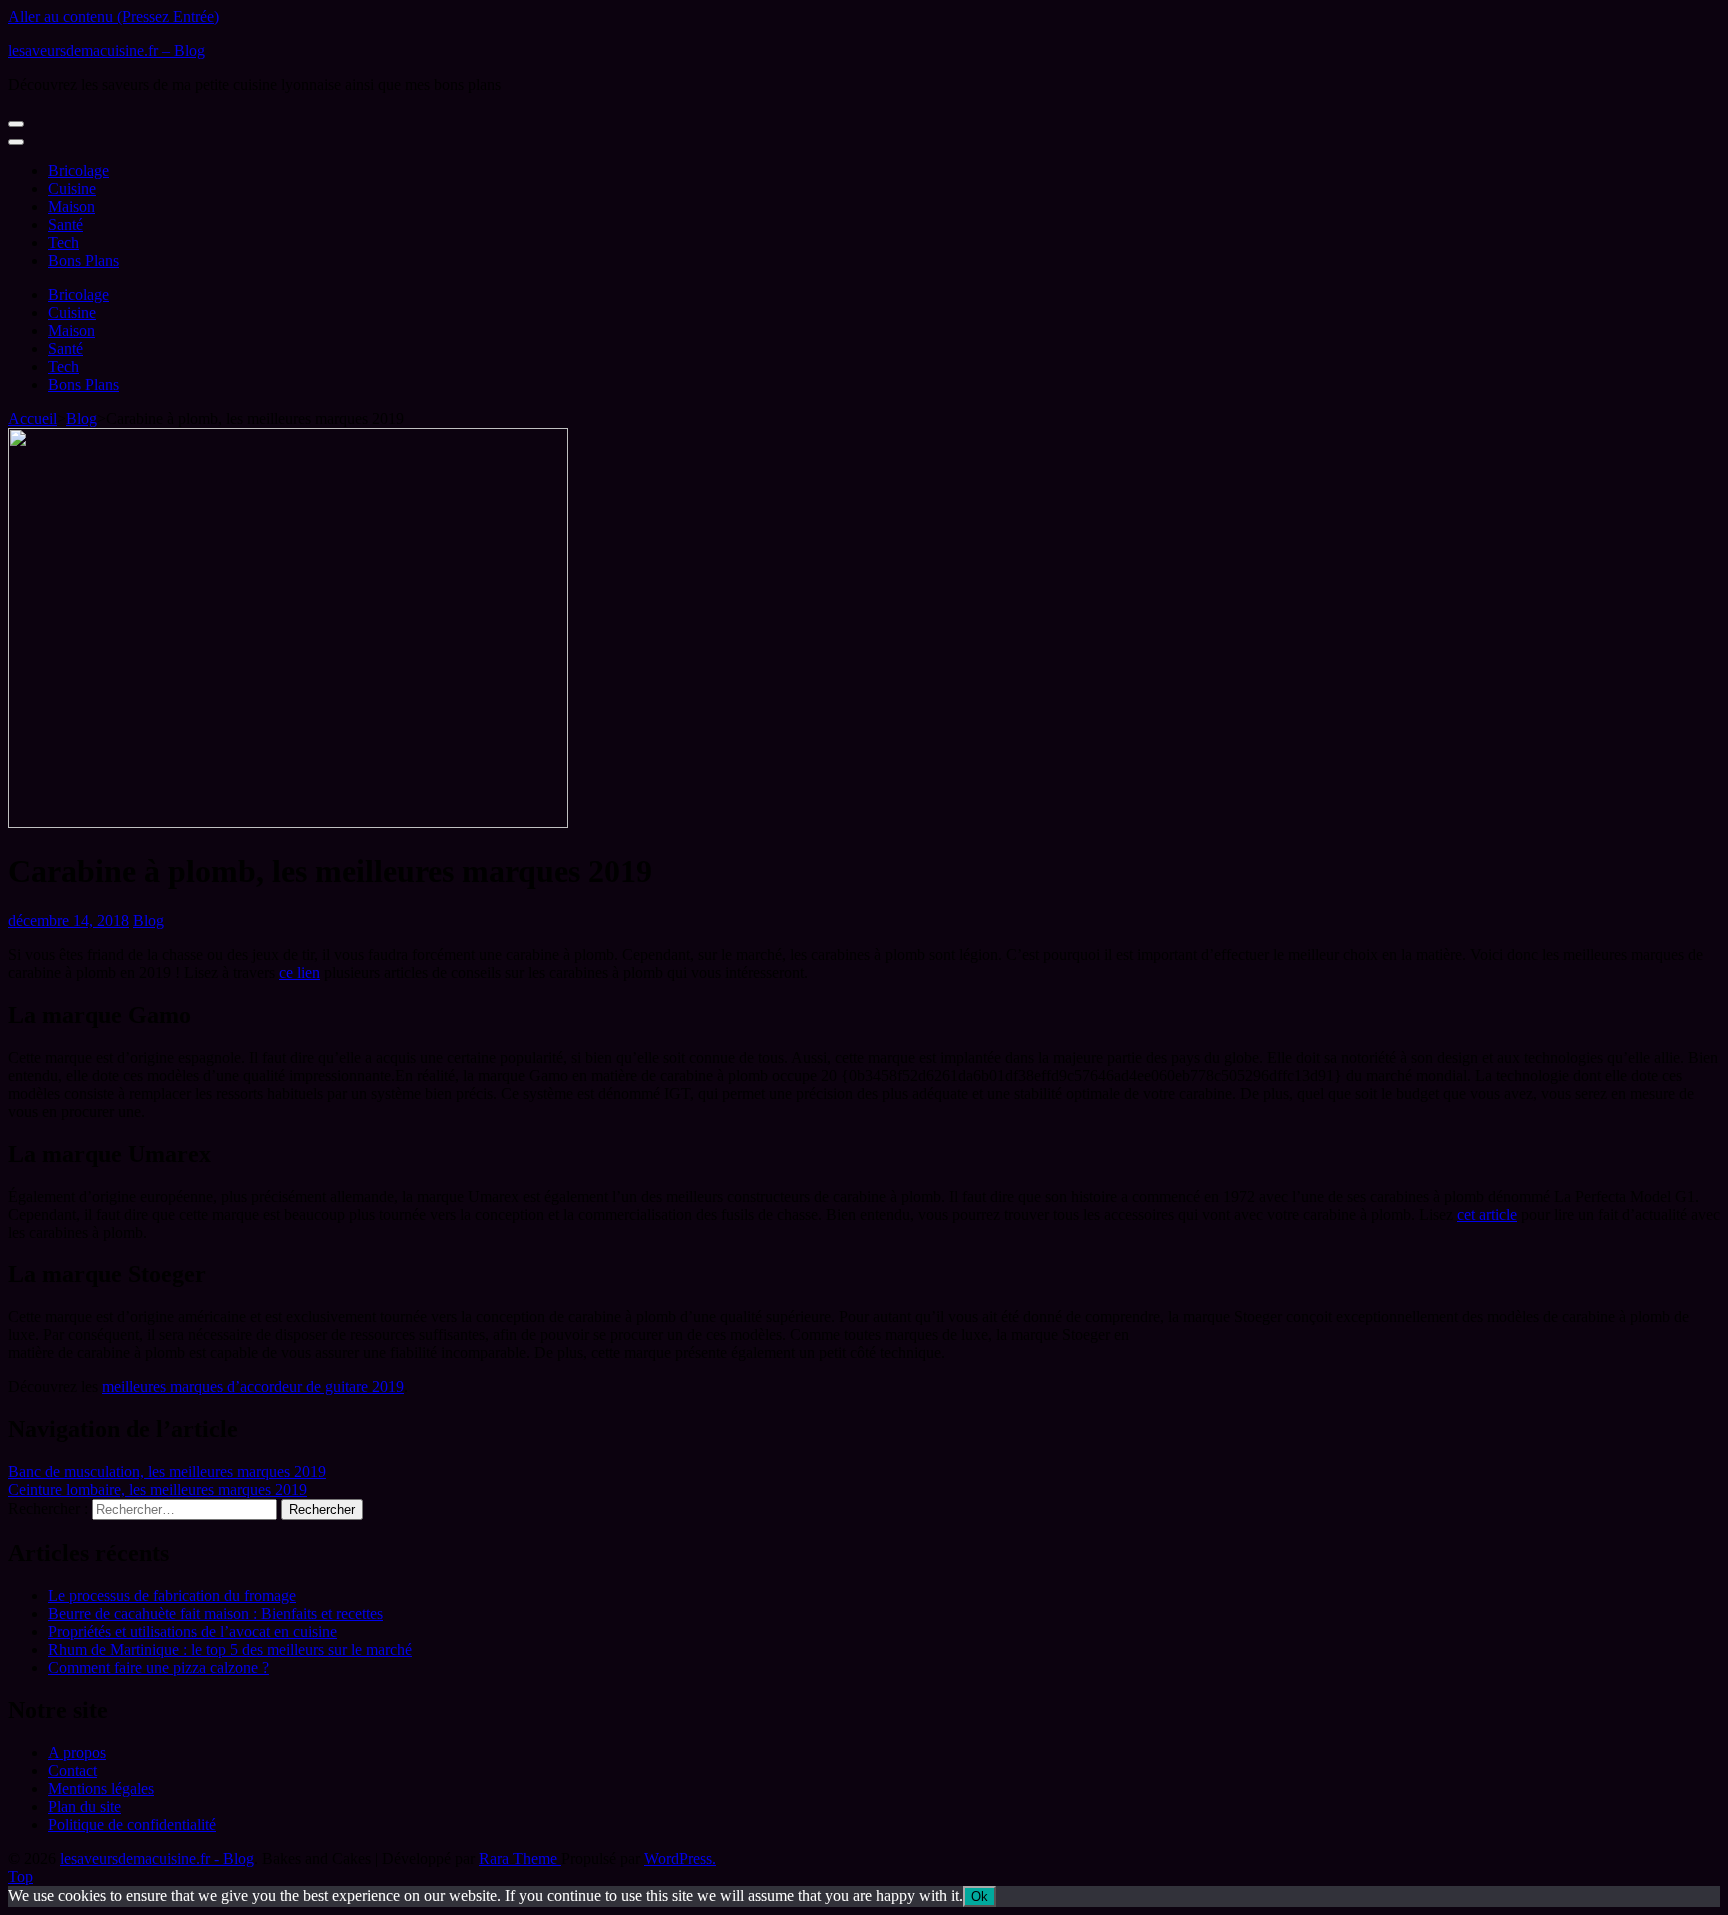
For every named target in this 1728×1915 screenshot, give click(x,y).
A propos (77, 1752)
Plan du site (84, 1806)
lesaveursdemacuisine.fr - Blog (157, 1858)
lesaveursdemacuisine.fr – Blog (106, 50)
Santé (65, 224)
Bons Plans (83, 260)
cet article (1487, 1214)
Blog (148, 920)
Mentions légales (101, 1788)
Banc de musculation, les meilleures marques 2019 (167, 1471)
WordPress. (680, 1858)
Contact (72, 1770)
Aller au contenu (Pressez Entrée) (113, 16)
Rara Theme (520, 1858)
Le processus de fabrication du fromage (172, 1595)
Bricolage (78, 170)
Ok (979, 1896)
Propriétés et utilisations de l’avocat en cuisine (192, 1631)
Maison (71, 206)
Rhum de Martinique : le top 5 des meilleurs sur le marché (230, 1649)
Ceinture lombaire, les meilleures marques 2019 (157, 1489)
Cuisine (72, 188)
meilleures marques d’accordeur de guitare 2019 (253, 1386)
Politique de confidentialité (132, 1824)
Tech (63, 242)
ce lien (299, 972)
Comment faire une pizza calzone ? (158, 1667)
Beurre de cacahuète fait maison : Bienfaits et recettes (215, 1613)
